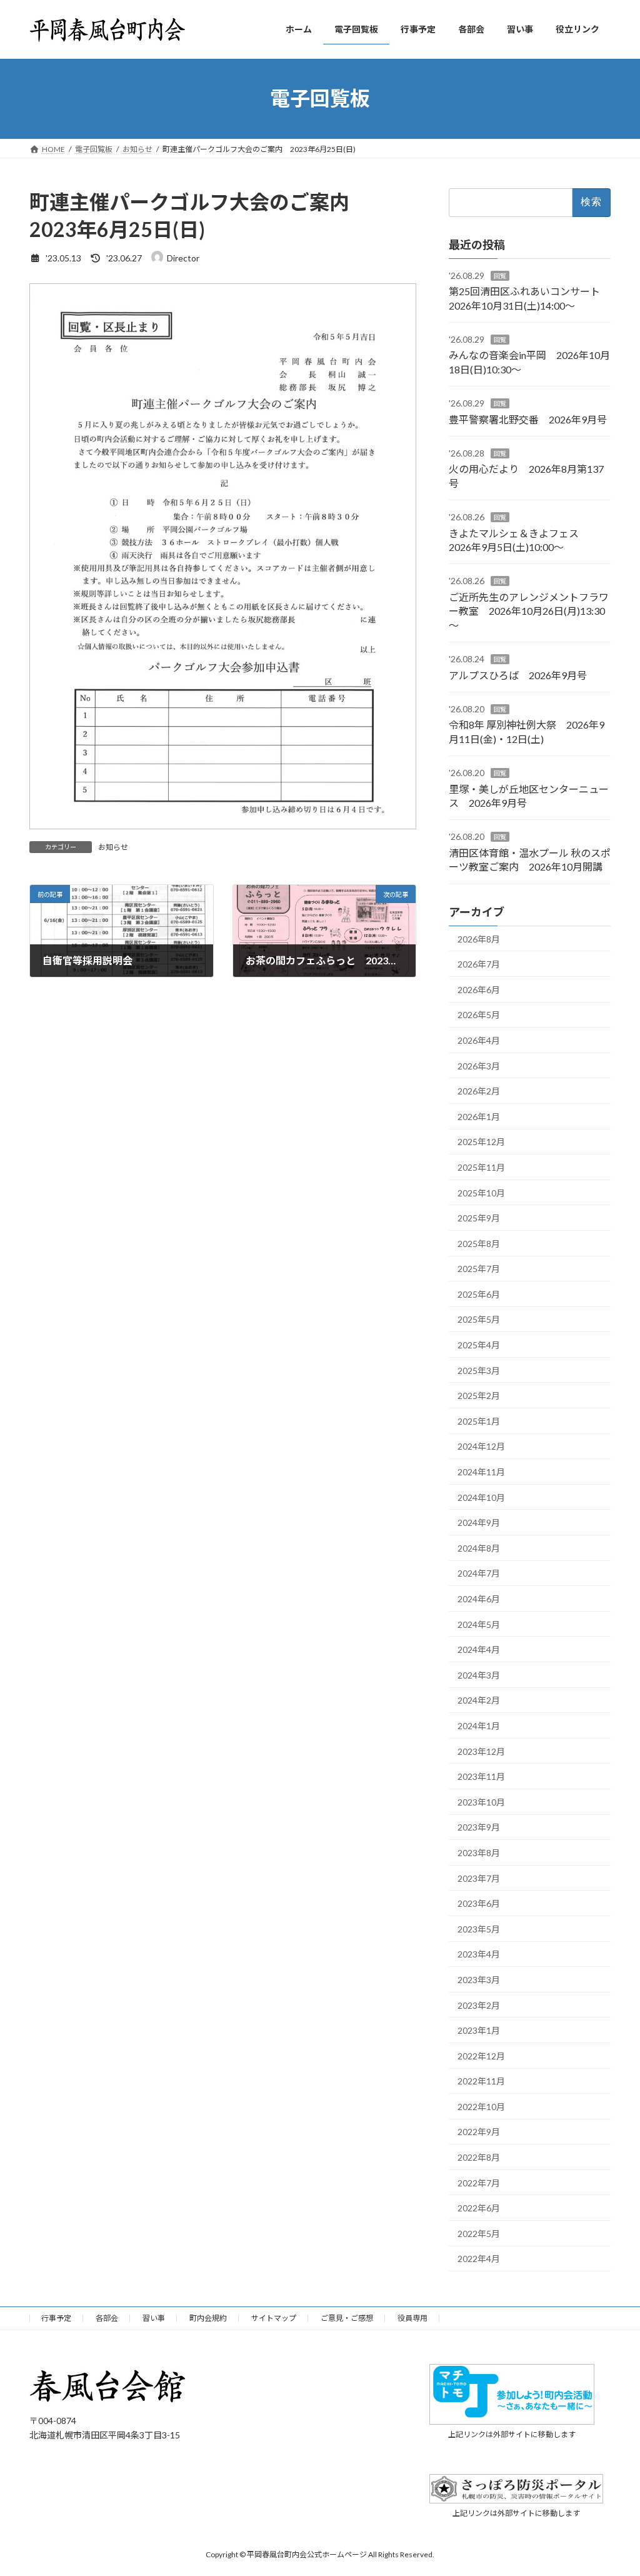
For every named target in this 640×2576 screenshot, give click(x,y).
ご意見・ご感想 (347, 2318)
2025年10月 (481, 1192)
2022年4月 (479, 2259)
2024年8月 (479, 1548)
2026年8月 (479, 938)
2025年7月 (479, 1269)
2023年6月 (479, 1903)
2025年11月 (481, 1167)
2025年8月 (479, 1243)
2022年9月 (479, 2132)
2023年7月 (479, 1878)
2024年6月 (479, 1599)
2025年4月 (479, 1345)
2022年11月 (481, 2081)
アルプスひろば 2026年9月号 (518, 674)
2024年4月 (479, 1649)
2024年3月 (479, 1674)
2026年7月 (479, 964)
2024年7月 (479, 1573)
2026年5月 (479, 1015)
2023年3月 (479, 1980)
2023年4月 (479, 1954)
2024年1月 (479, 1726)
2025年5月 (479, 1319)
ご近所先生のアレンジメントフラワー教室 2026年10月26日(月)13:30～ (529, 610)
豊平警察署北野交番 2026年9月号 (528, 419)
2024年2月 (479, 1700)
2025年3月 (479, 1370)
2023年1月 (479, 2030)
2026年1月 (479, 1116)
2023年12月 (481, 1751)
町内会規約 (208, 2318)
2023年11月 (481, 1776)
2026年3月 (479, 1065)
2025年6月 (479, 1294)
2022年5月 (479, 2233)
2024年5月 (479, 1624)
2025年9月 (479, 1218)
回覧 (500, 275)
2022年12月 (481, 2055)
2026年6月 (479, 989)
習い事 (154, 2318)
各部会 (107, 2318)
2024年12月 (481, 1446)
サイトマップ (274, 2318)
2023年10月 (481, 1801)
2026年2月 (479, 1091)
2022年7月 (479, 2182)
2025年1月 (479, 1421)
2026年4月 (479, 1040)
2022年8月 (479, 2157)
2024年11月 (481, 1472)
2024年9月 (479, 1523)
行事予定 (56, 2318)
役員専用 (412, 2318)
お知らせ (113, 847)
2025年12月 (481, 1142)
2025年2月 (479, 1396)
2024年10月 (481, 1497)
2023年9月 (479, 1827)
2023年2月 (479, 2005)
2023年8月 (479, 1853)
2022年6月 (479, 2208)
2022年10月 (481, 2106)
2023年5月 (479, 1928)
